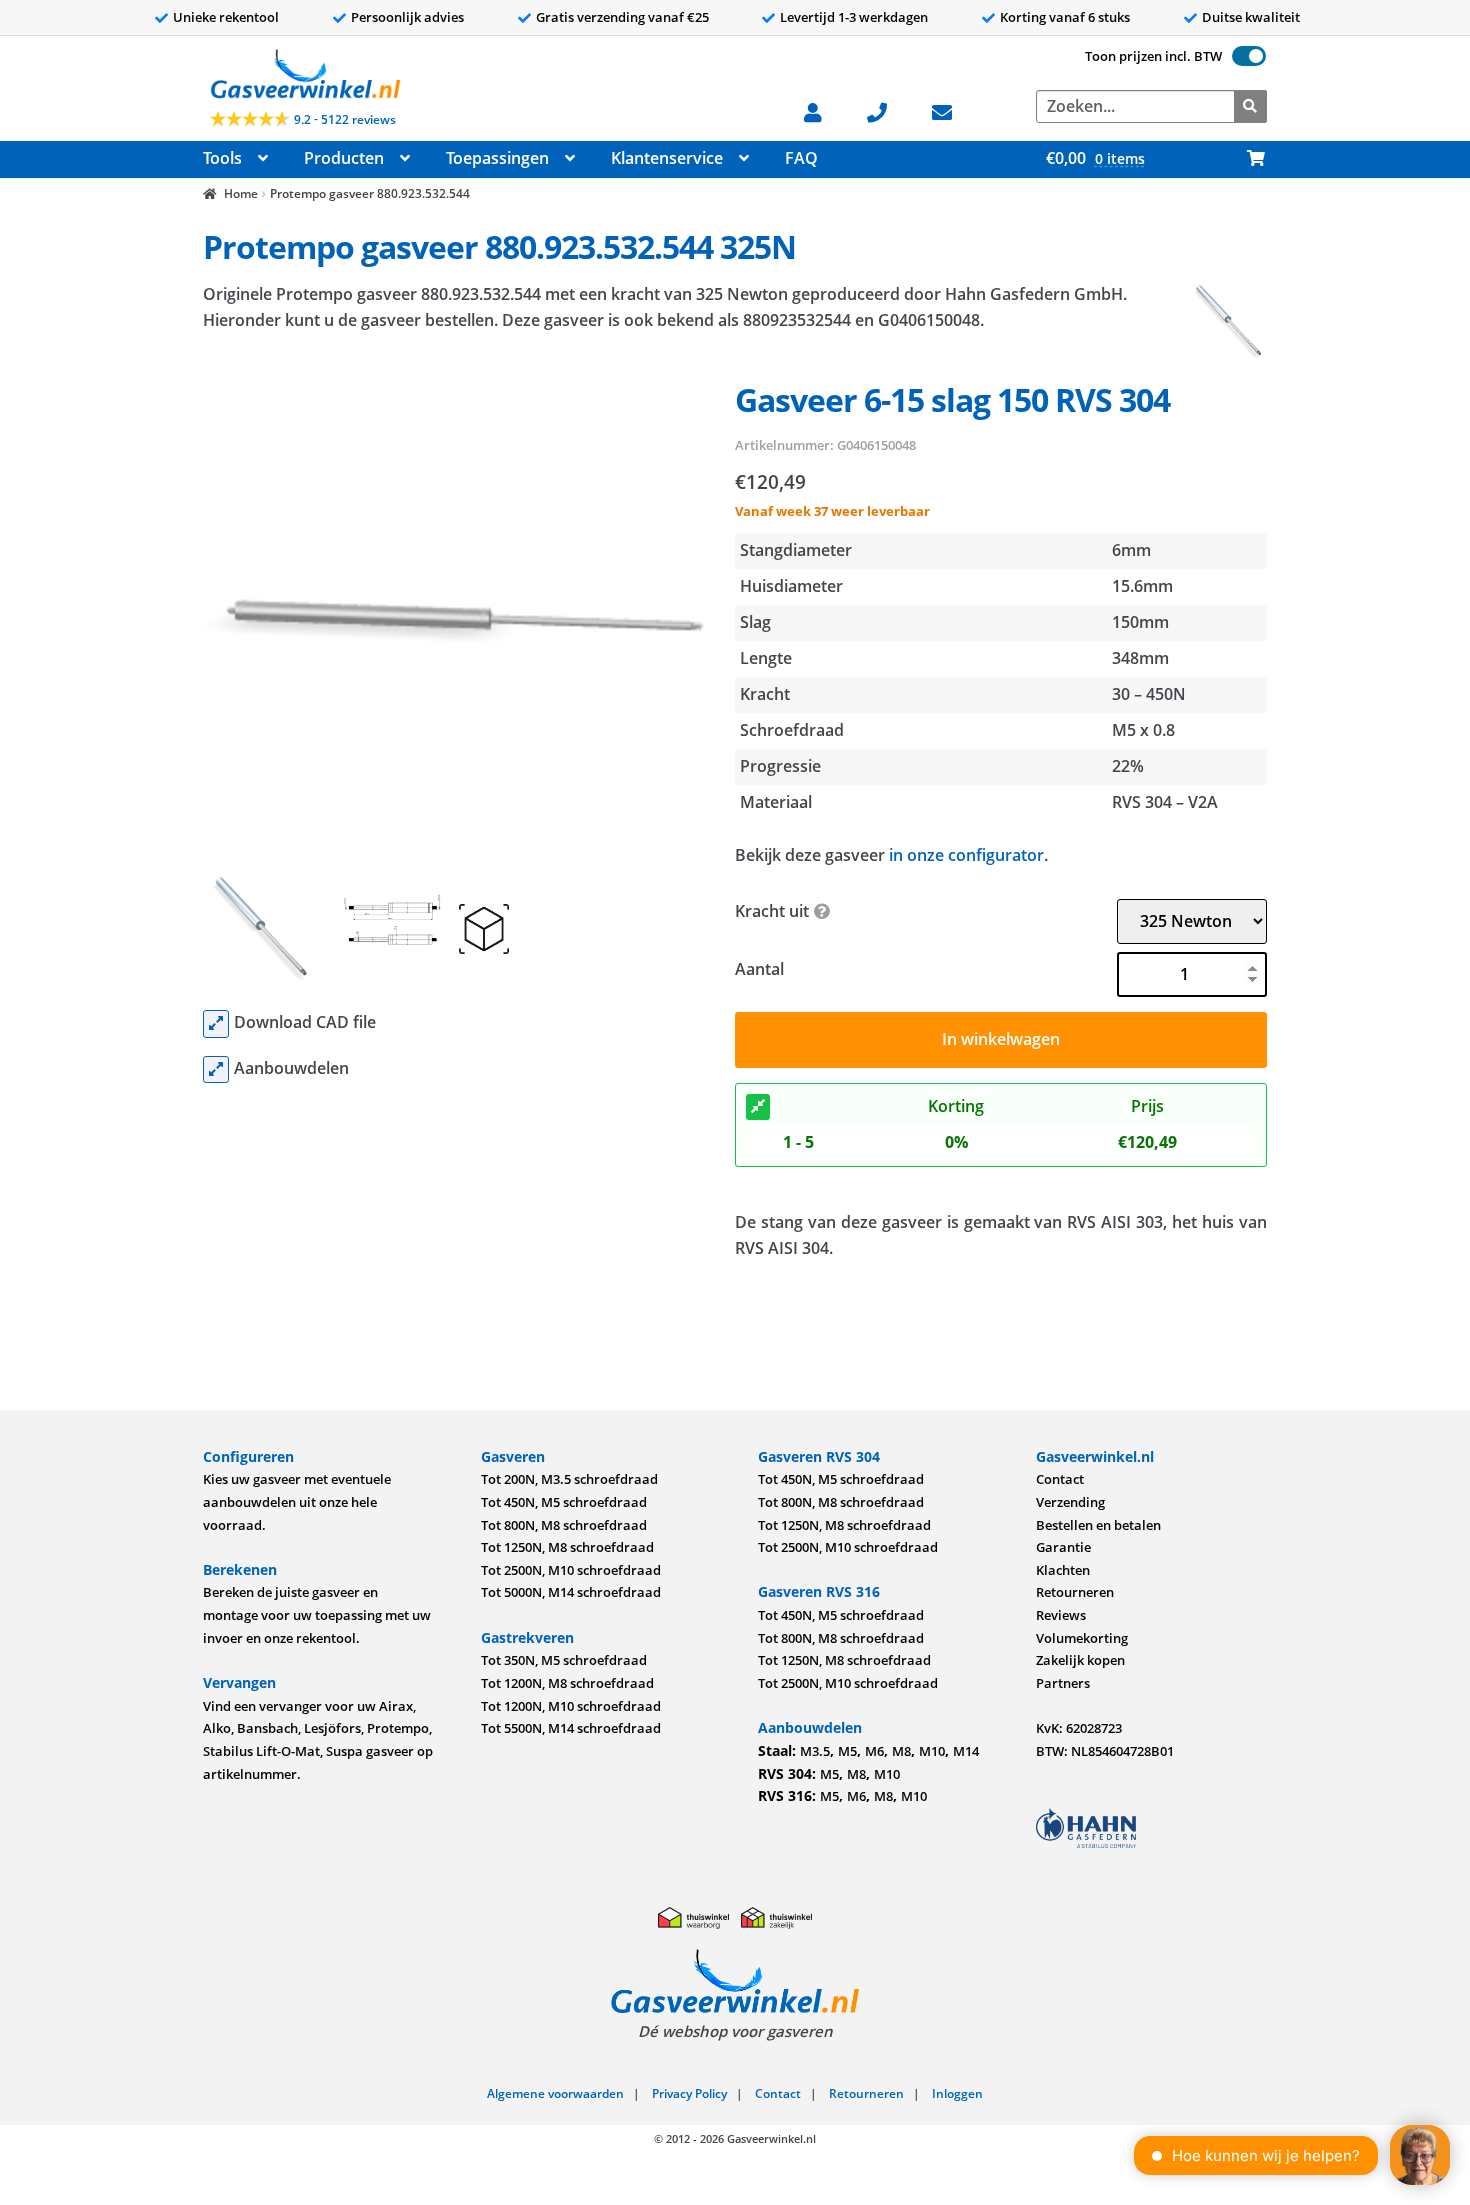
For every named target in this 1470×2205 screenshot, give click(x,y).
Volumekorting (1082, 1638)
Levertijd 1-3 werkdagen (854, 17)
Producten (344, 158)
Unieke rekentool (226, 17)
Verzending (1070, 1502)
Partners (1063, 1683)
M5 (847, 1751)
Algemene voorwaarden (555, 2093)
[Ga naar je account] (823, 110)
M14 (966, 1751)
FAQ (801, 158)
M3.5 (815, 1751)
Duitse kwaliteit (1251, 17)
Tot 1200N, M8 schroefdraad (567, 1683)
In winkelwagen (1001, 1039)
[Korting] (758, 1107)
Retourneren (1075, 1592)
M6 (874, 1751)
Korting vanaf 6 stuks (1065, 17)
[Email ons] (952, 110)
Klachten (1063, 1570)
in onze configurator (966, 855)
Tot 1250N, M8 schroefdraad (567, 1547)
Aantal (759, 969)
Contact (1060, 1479)
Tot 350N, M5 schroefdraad (564, 1660)
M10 (932, 1751)
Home (240, 193)
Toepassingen (497, 158)
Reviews (1061, 1615)
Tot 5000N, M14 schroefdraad (571, 1592)
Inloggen (957, 2093)
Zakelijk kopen (1080, 1660)
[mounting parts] (216, 1070)
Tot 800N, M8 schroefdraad (564, 1525)
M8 (901, 1751)
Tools (222, 158)
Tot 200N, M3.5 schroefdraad (569, 1479)
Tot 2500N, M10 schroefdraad (571, 1570)
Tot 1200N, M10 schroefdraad (571, 1706)
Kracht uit (772, 911)
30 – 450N (1149, 694)
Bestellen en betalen (1098, 1525)
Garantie (1063, 1547)
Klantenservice (667, 158)
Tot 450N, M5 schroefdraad (564, 1502)
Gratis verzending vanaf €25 (622, 17)
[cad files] (216, 1024)
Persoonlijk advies (407, 17)
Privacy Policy (689, 2093)
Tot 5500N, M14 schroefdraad (571, 1728)
